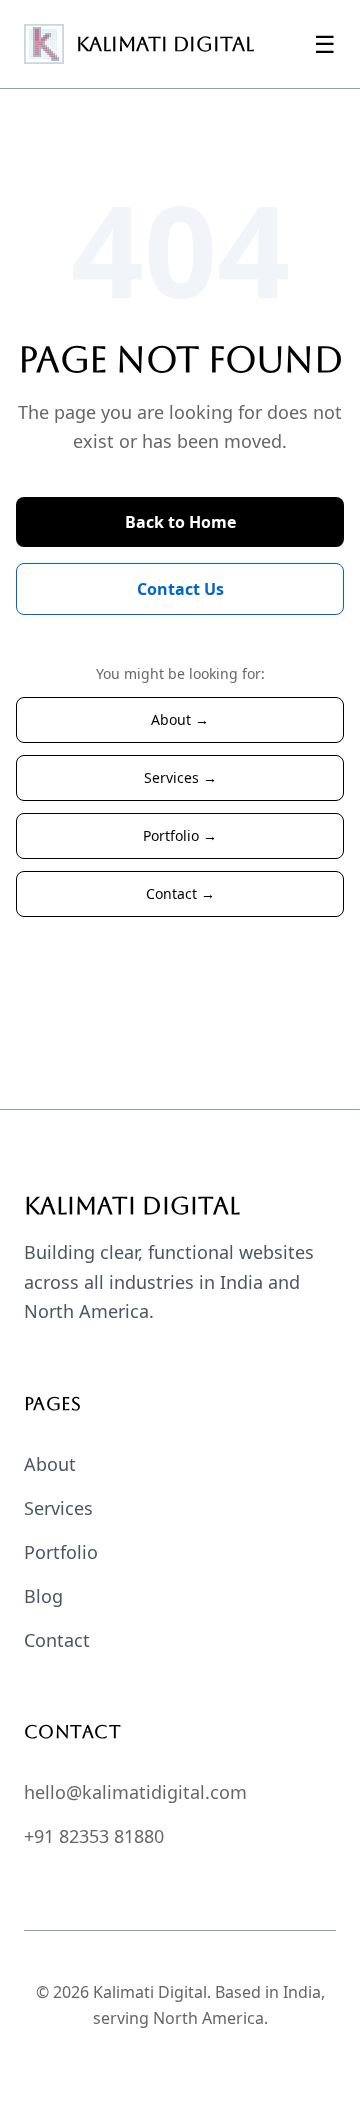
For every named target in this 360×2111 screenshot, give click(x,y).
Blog (43, 1596)
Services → (180, 777)
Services (58, 1508)
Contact (57, 1640)
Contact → (180, 893)
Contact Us (180, 589)
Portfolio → (180, 835)
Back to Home (180, 522)
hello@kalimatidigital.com (135, 1792)
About (50, 1464)
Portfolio (61, 1552)
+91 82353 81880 (94, 1836)
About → (180, 719)
